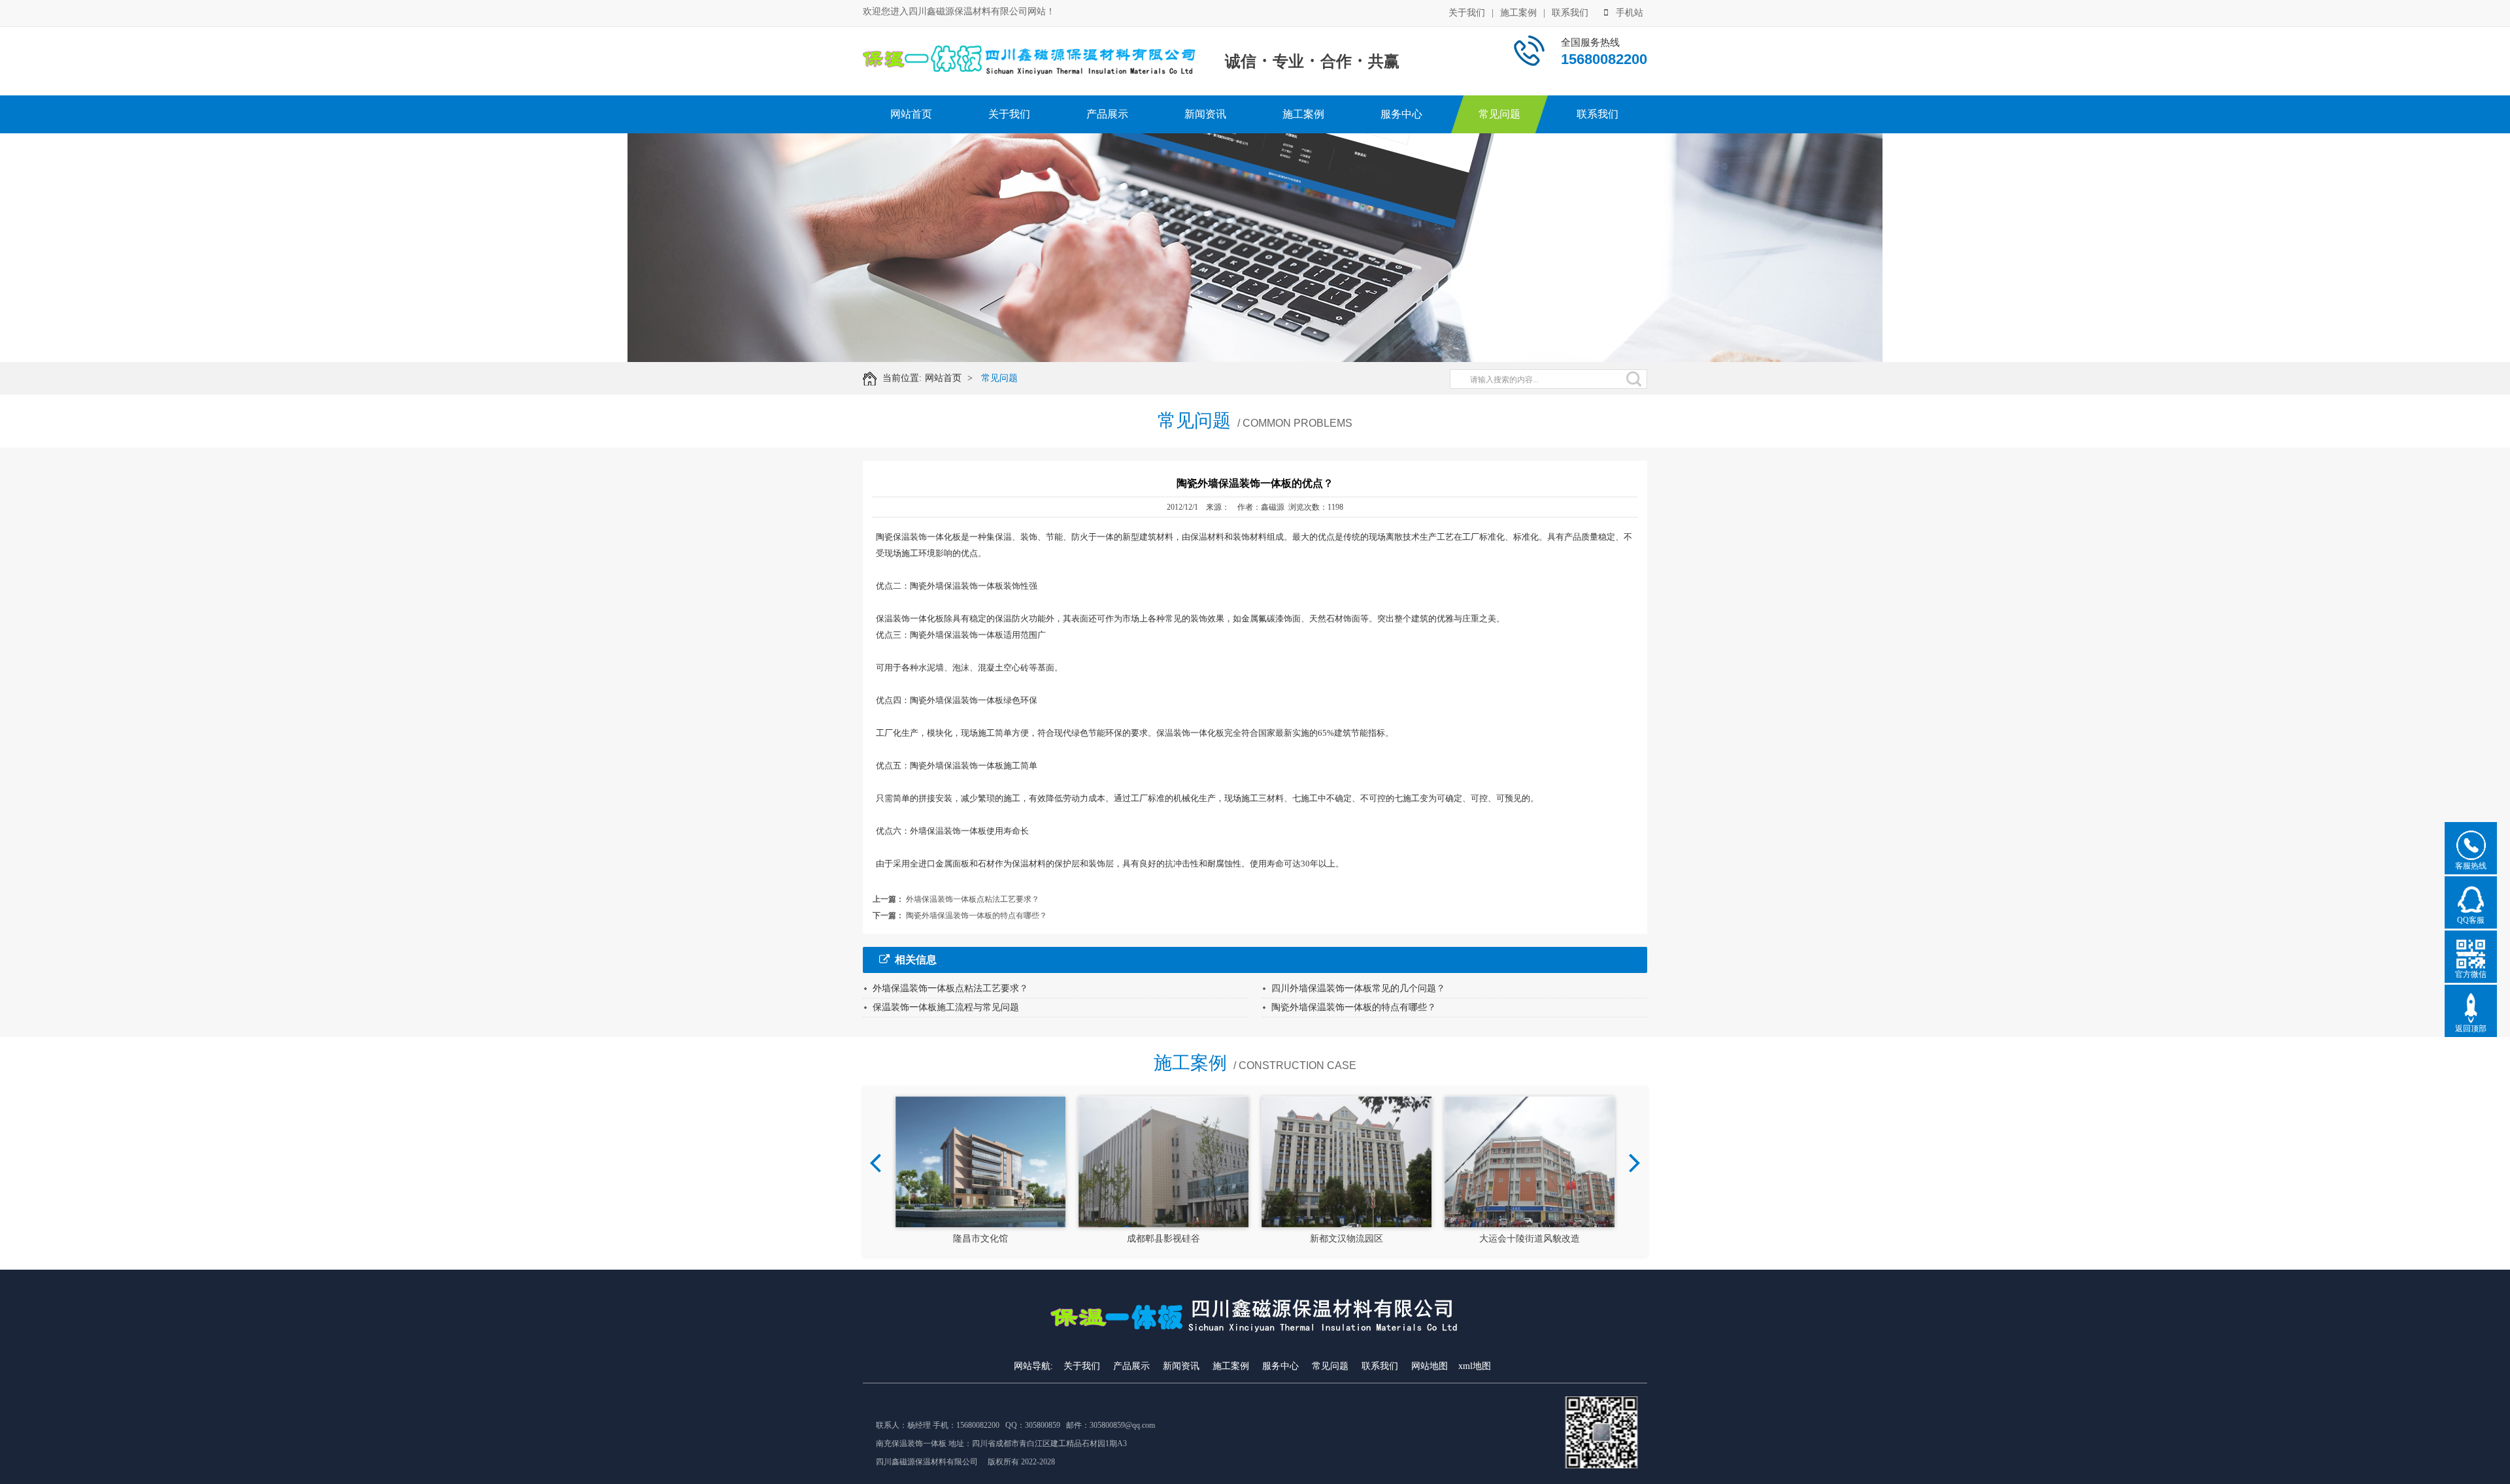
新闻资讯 (1205, 114)
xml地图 (1475, 1366)
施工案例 (1518, 13)
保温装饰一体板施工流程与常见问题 (946, 1007)
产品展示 (1107, 114)
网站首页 (911, 114)
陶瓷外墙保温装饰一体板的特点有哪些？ (977, 915)
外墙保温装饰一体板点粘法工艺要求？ (973, 899)
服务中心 (1401, 114)
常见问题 (1499, 114)
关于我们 (1467, 13)
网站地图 (1430, 1366)
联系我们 (1570, 13)
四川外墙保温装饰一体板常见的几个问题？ (1358, 988)
